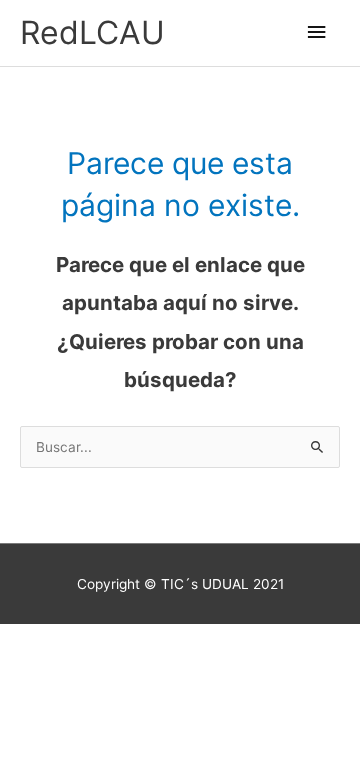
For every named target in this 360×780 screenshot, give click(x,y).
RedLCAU (92, 32)
